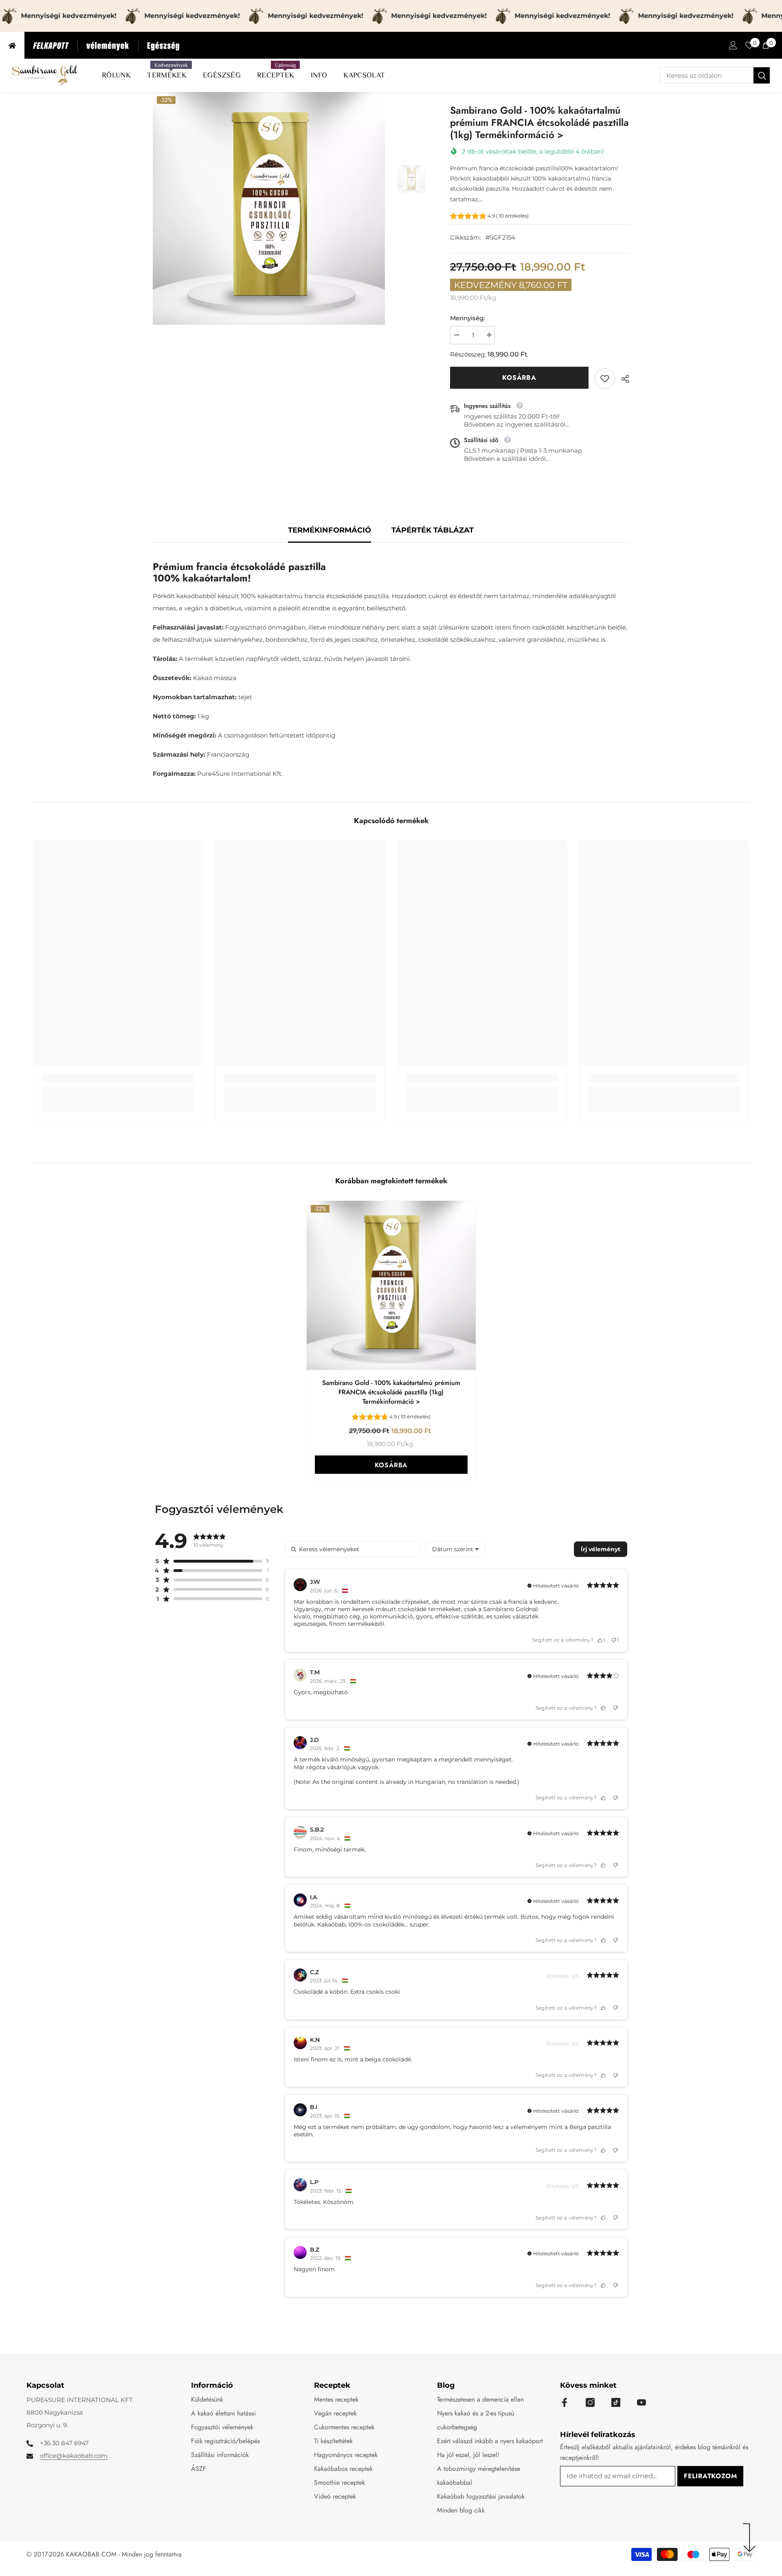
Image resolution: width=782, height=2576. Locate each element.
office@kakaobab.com (74, 2456)
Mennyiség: (467, 318)
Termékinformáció (329, 530)
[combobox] (707, 75)
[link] (605, 379)
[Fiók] (733, 45)
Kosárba (519, 378)
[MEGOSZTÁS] (622, 379)
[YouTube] (641, 2402)
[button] (489, 217)
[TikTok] (616, 2402)
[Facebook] (565, 2402)
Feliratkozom (711, 2476)
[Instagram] (590, 2402)
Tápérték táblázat (433, 530)
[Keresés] (715, 75)
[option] (269, 208)
